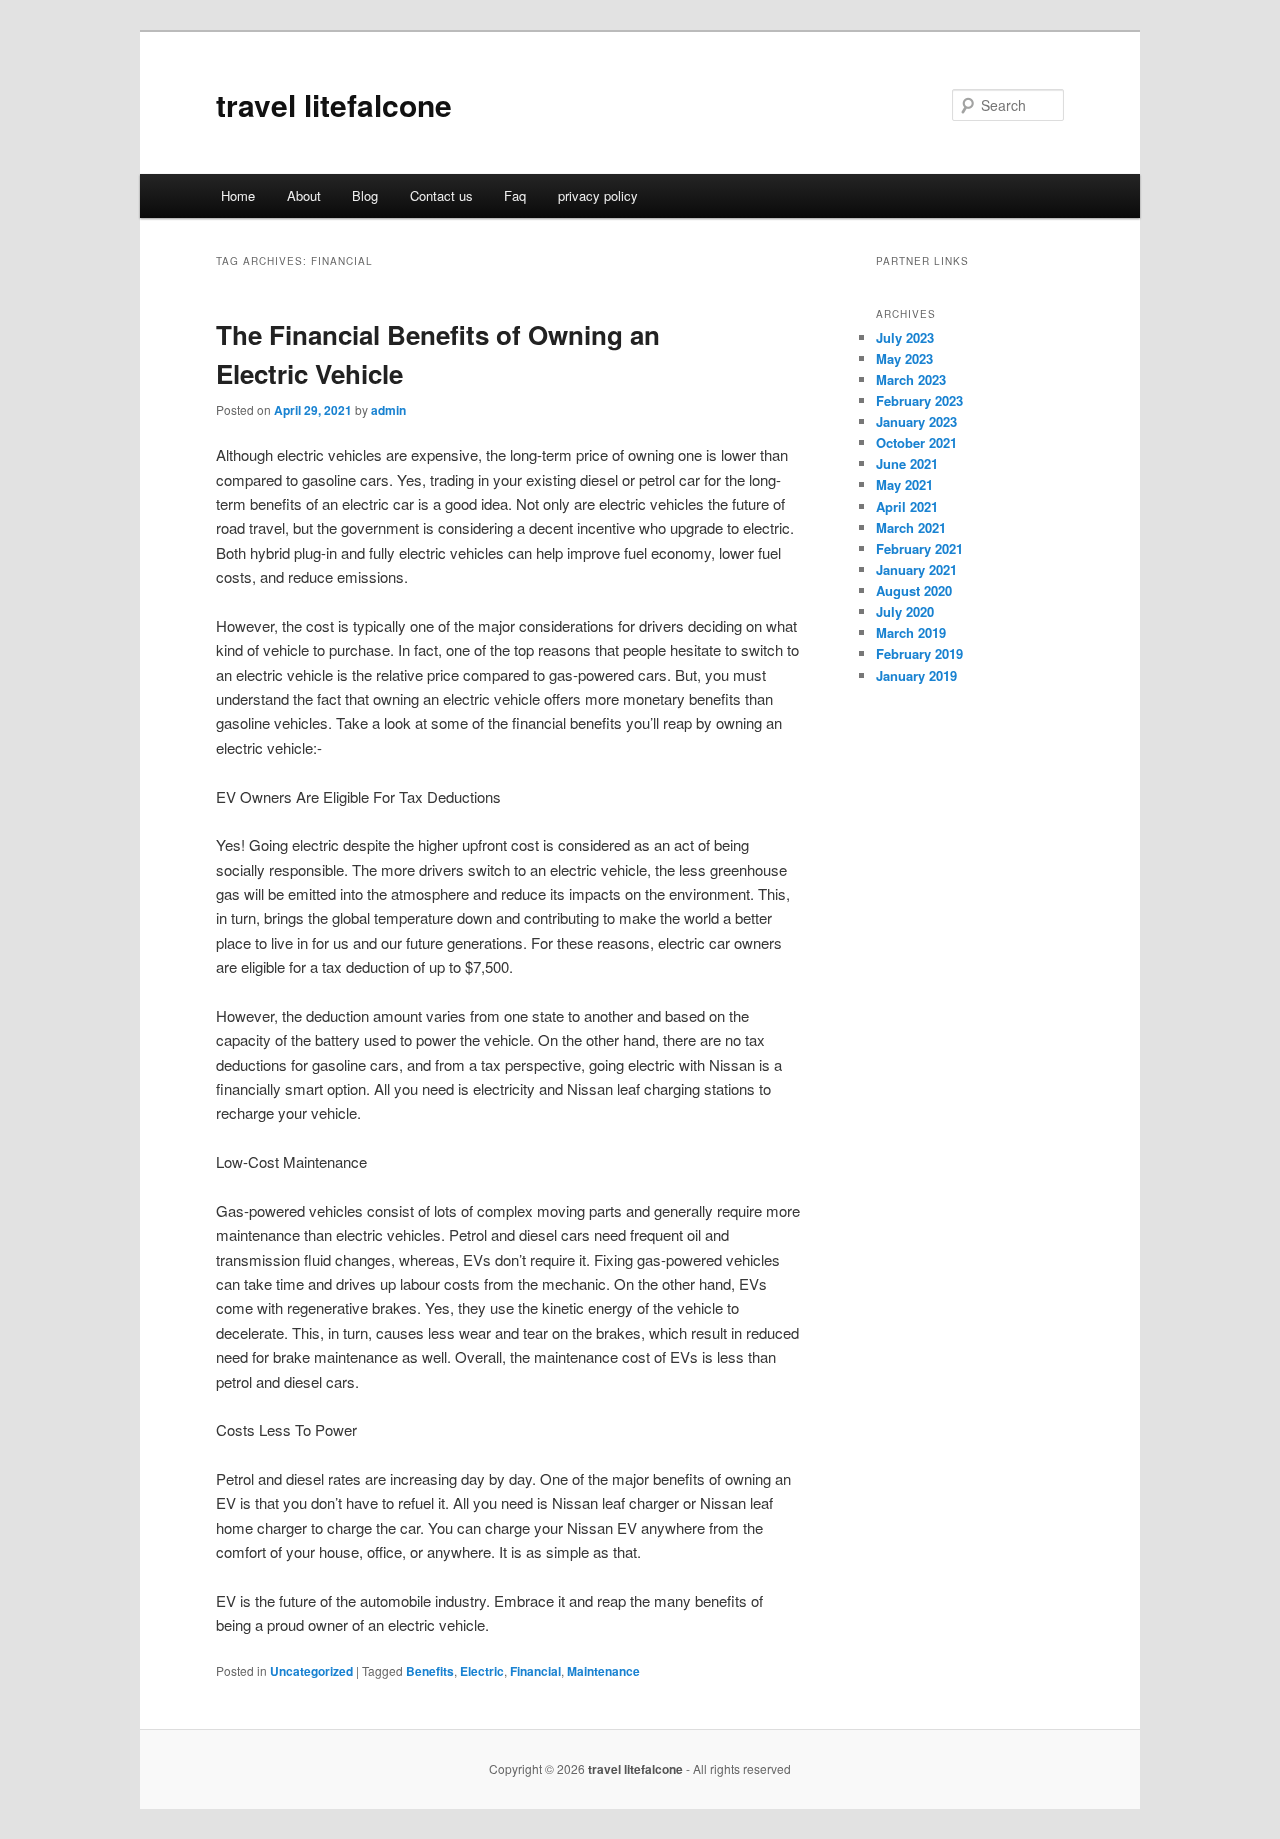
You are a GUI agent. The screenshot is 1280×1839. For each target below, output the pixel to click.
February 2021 (919, 548)
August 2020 (914, 590)
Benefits (430, 1671)
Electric (482, 1671)
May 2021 (904, 484)
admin (388, 410)
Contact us (441, 195)
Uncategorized (311, 1671)
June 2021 (907, 463)
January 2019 (916, 675)
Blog (365, 195)
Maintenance (603, 1671)
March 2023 (911, 379)
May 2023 (904, 358)
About (304, 195)
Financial (535, 1671)
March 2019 (911, 632)
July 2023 (905, 337)
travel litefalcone (334, 104)
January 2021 (916, 569)
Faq (515, 195)
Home (238, 195)
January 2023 (916, 421)
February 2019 (919, 653)
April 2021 (907, 506)
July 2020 (905, 611)
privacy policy (598, 195)
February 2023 (919, 400)
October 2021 (916, 442)
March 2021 (911, 527)
